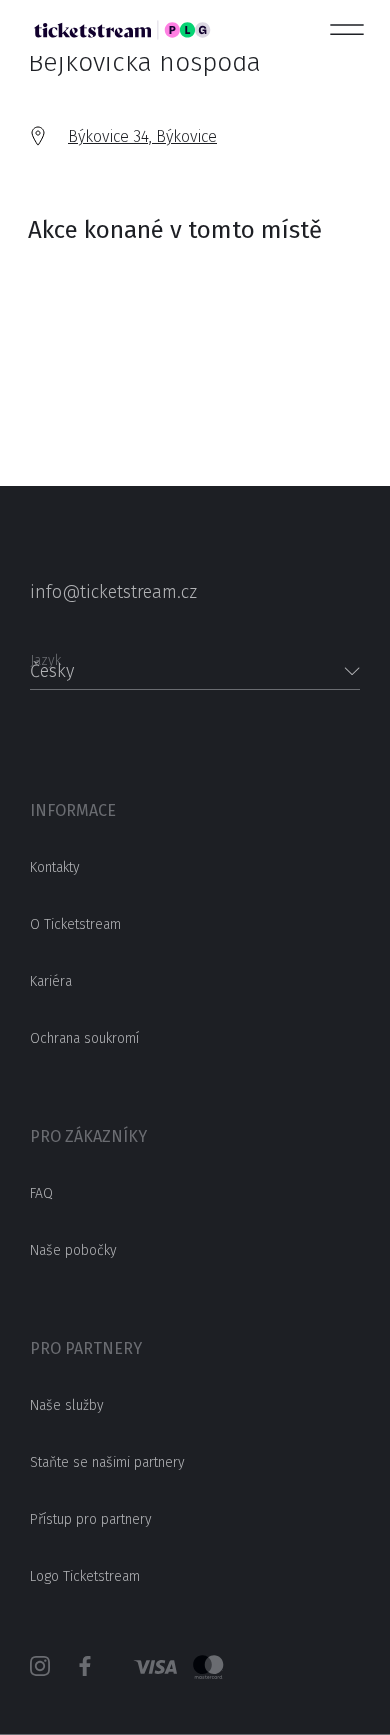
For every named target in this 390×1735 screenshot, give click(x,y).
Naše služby (67, 1405)
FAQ (41, 1193)
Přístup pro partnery (91, 1519)
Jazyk (45, 654)
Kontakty (55, 867)
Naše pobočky (73, 1250)
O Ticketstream (75, 924)
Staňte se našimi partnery (107, 1462)
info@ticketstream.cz (113, 592)
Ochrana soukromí (84, 1038)
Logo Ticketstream (85, 1576)
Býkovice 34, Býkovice (142, 136)
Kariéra (51, 981)
